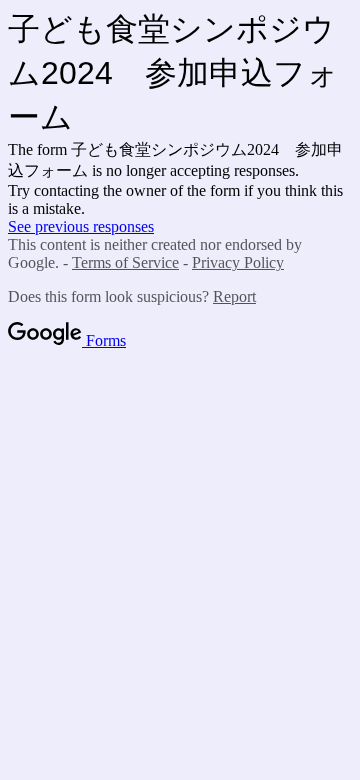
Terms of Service (125, 262)
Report (234, 296)
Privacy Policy (238, 262)
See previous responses (81, 226)
